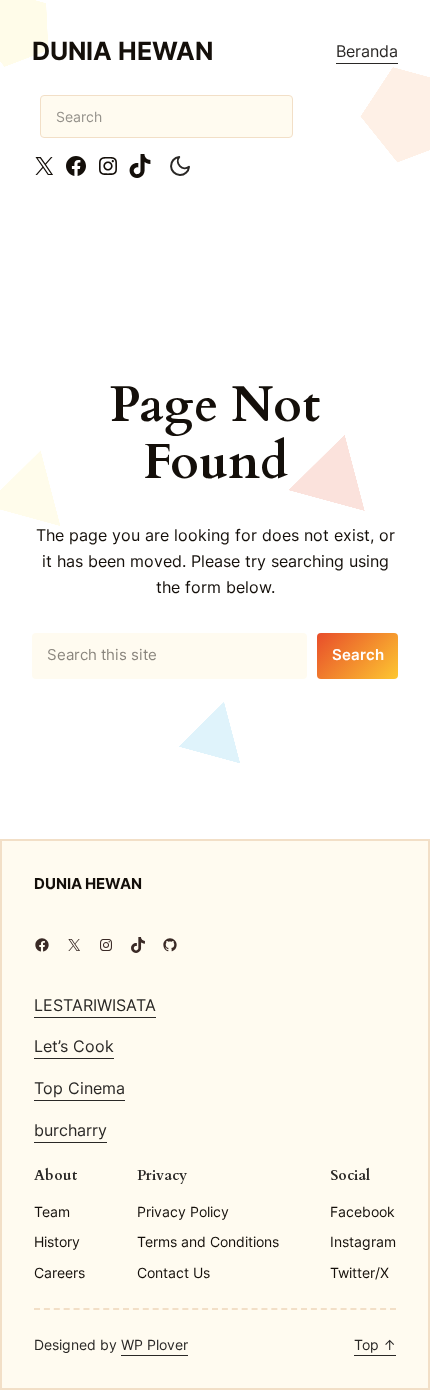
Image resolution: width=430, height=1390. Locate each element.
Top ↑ (375, 1344)
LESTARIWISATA (95, 1005)
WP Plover (154, 1344)
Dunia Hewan (122, 51)
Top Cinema (79, 1088)
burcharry (70, 1130)
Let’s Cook (74, 1046)
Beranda (367, 51)
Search (358, 655)
